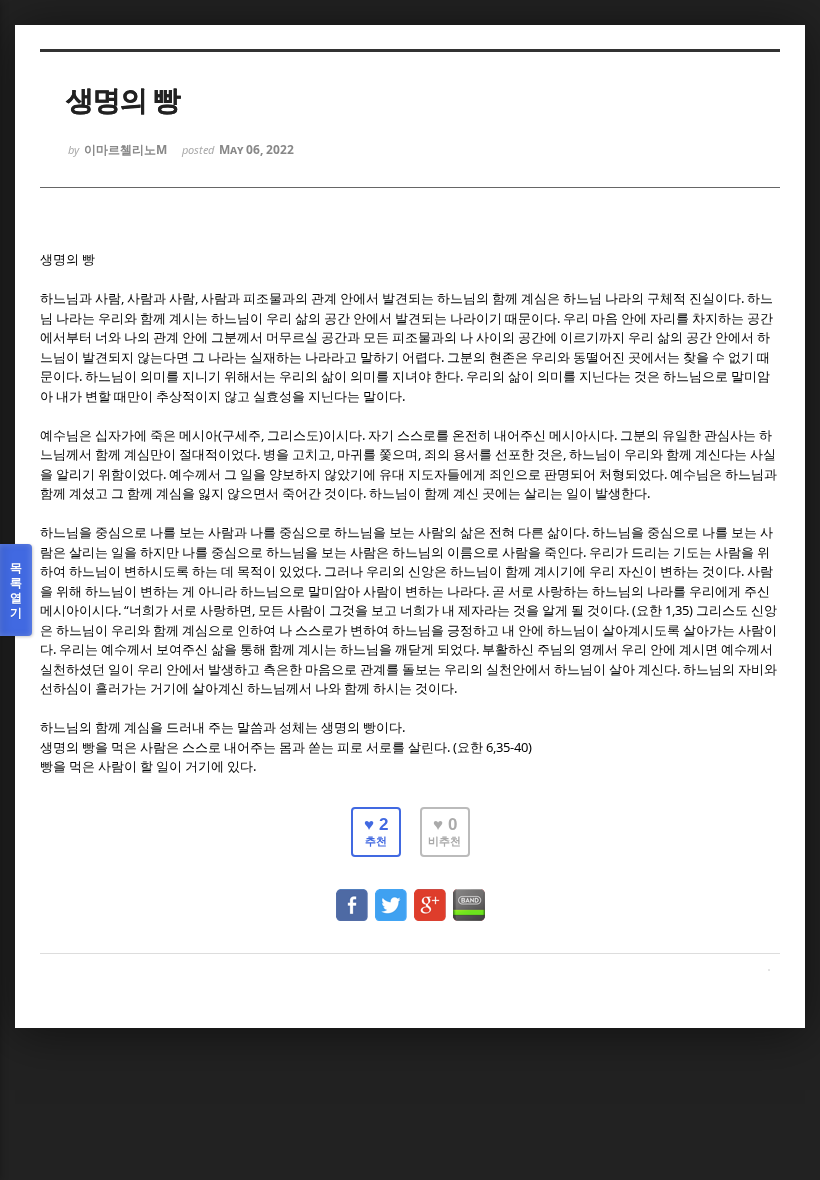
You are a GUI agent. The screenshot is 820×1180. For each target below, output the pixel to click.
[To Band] (469, 895)
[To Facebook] (352, 895)
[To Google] (430, 895)
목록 (16, 590)
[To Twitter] (391, 895)
